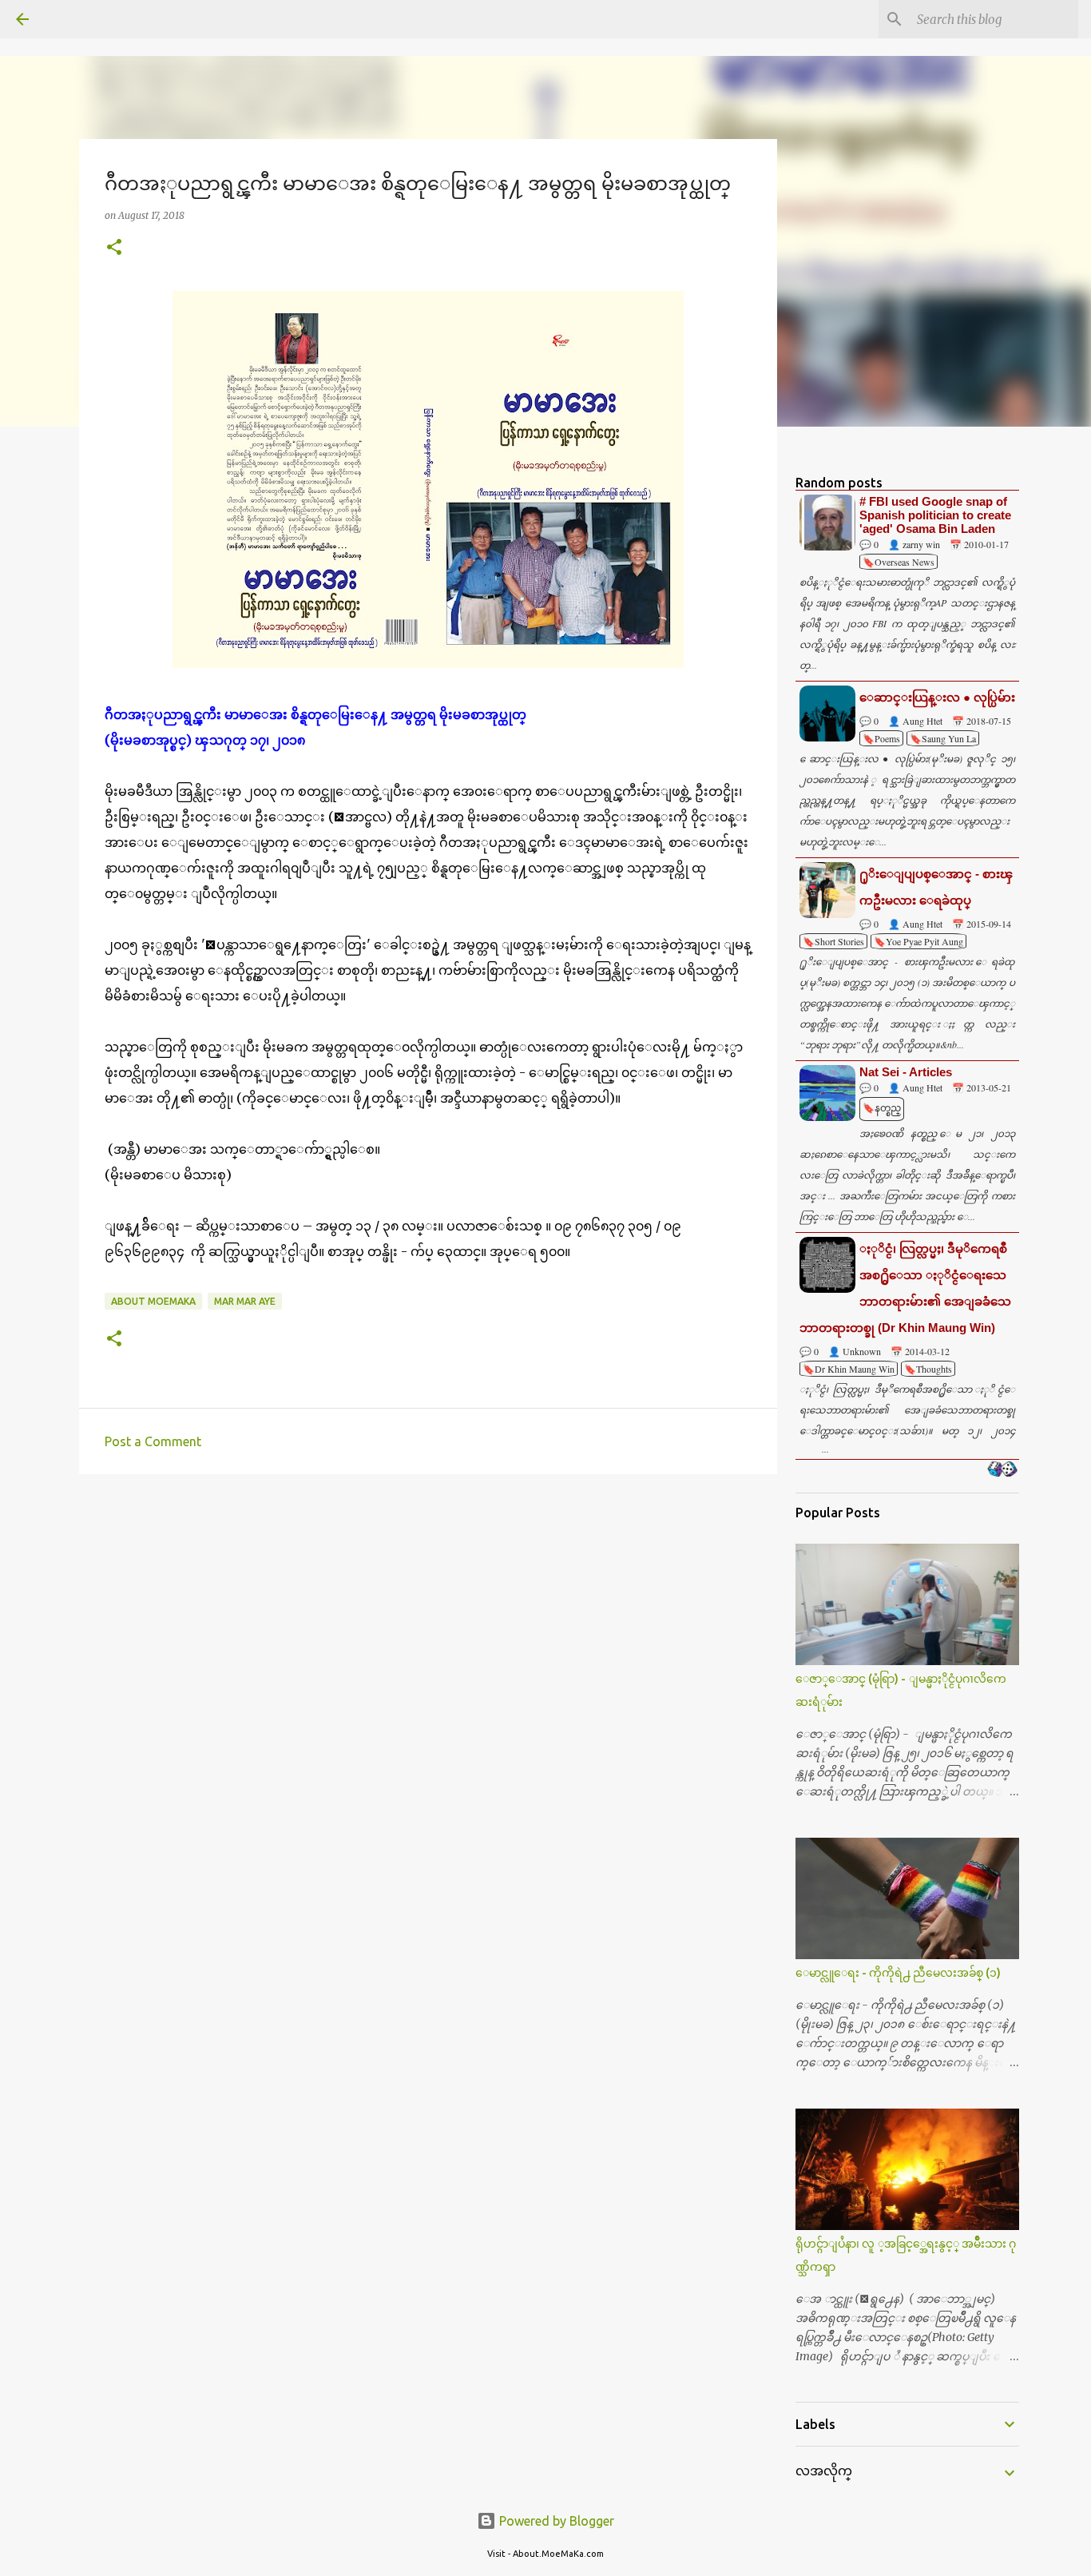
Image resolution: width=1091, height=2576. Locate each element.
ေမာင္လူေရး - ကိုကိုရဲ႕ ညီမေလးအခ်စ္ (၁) (898, 1973)
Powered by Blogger (555, 2521)
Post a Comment (153, 1441)
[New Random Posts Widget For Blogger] (1002, 1470)
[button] (114, 248)
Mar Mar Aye (245, 1301)
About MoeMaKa (153, 1301)
